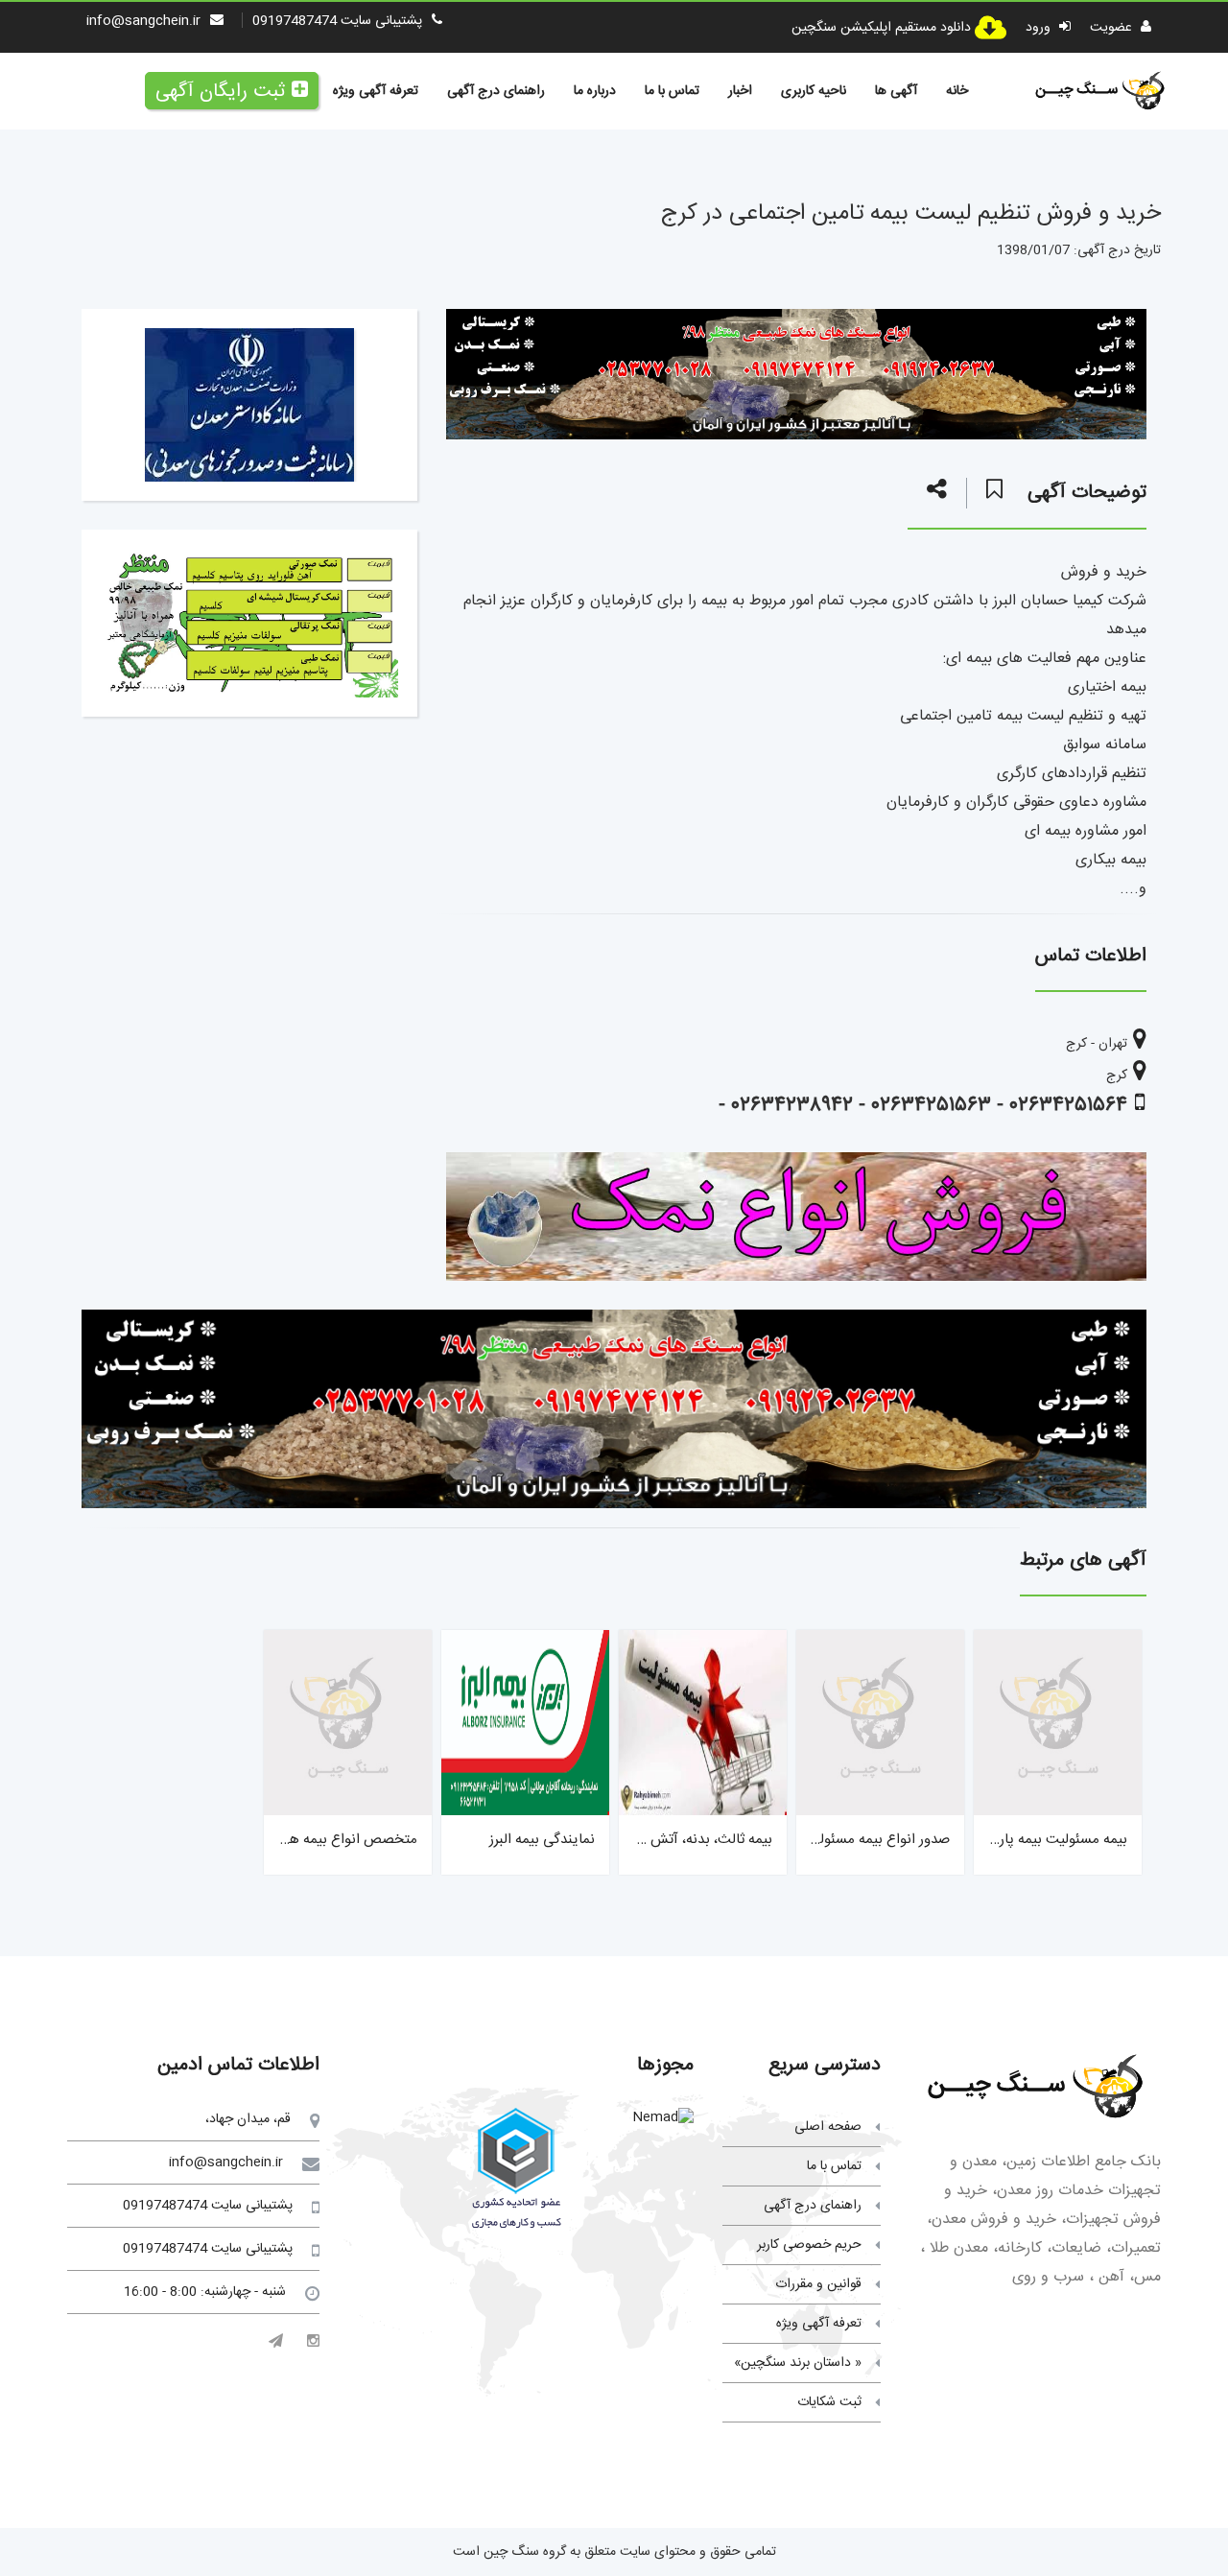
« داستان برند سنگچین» (798, 2363)
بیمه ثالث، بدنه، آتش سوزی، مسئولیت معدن (643, 1840)
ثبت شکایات (829, 2402)
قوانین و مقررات (818, 2284)
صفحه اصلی (828, 2127)
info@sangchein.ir (143, 21)
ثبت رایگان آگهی (220, 92)
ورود (1040, 28)
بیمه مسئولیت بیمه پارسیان (1049, 1840)
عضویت (1113, 28)
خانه (957, 91)
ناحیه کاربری (814, 91)
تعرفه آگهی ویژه (376, 91)
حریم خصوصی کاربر (809, 2245)
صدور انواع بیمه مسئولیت (875, 1840)
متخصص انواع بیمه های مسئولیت (317, 1840)
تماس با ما (672, 91)
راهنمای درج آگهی (496, 91)
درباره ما (595, 91)
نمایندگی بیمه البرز (542, 1840)
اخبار (740, 91)
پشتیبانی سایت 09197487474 (337, 21)
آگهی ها (896, 91)
